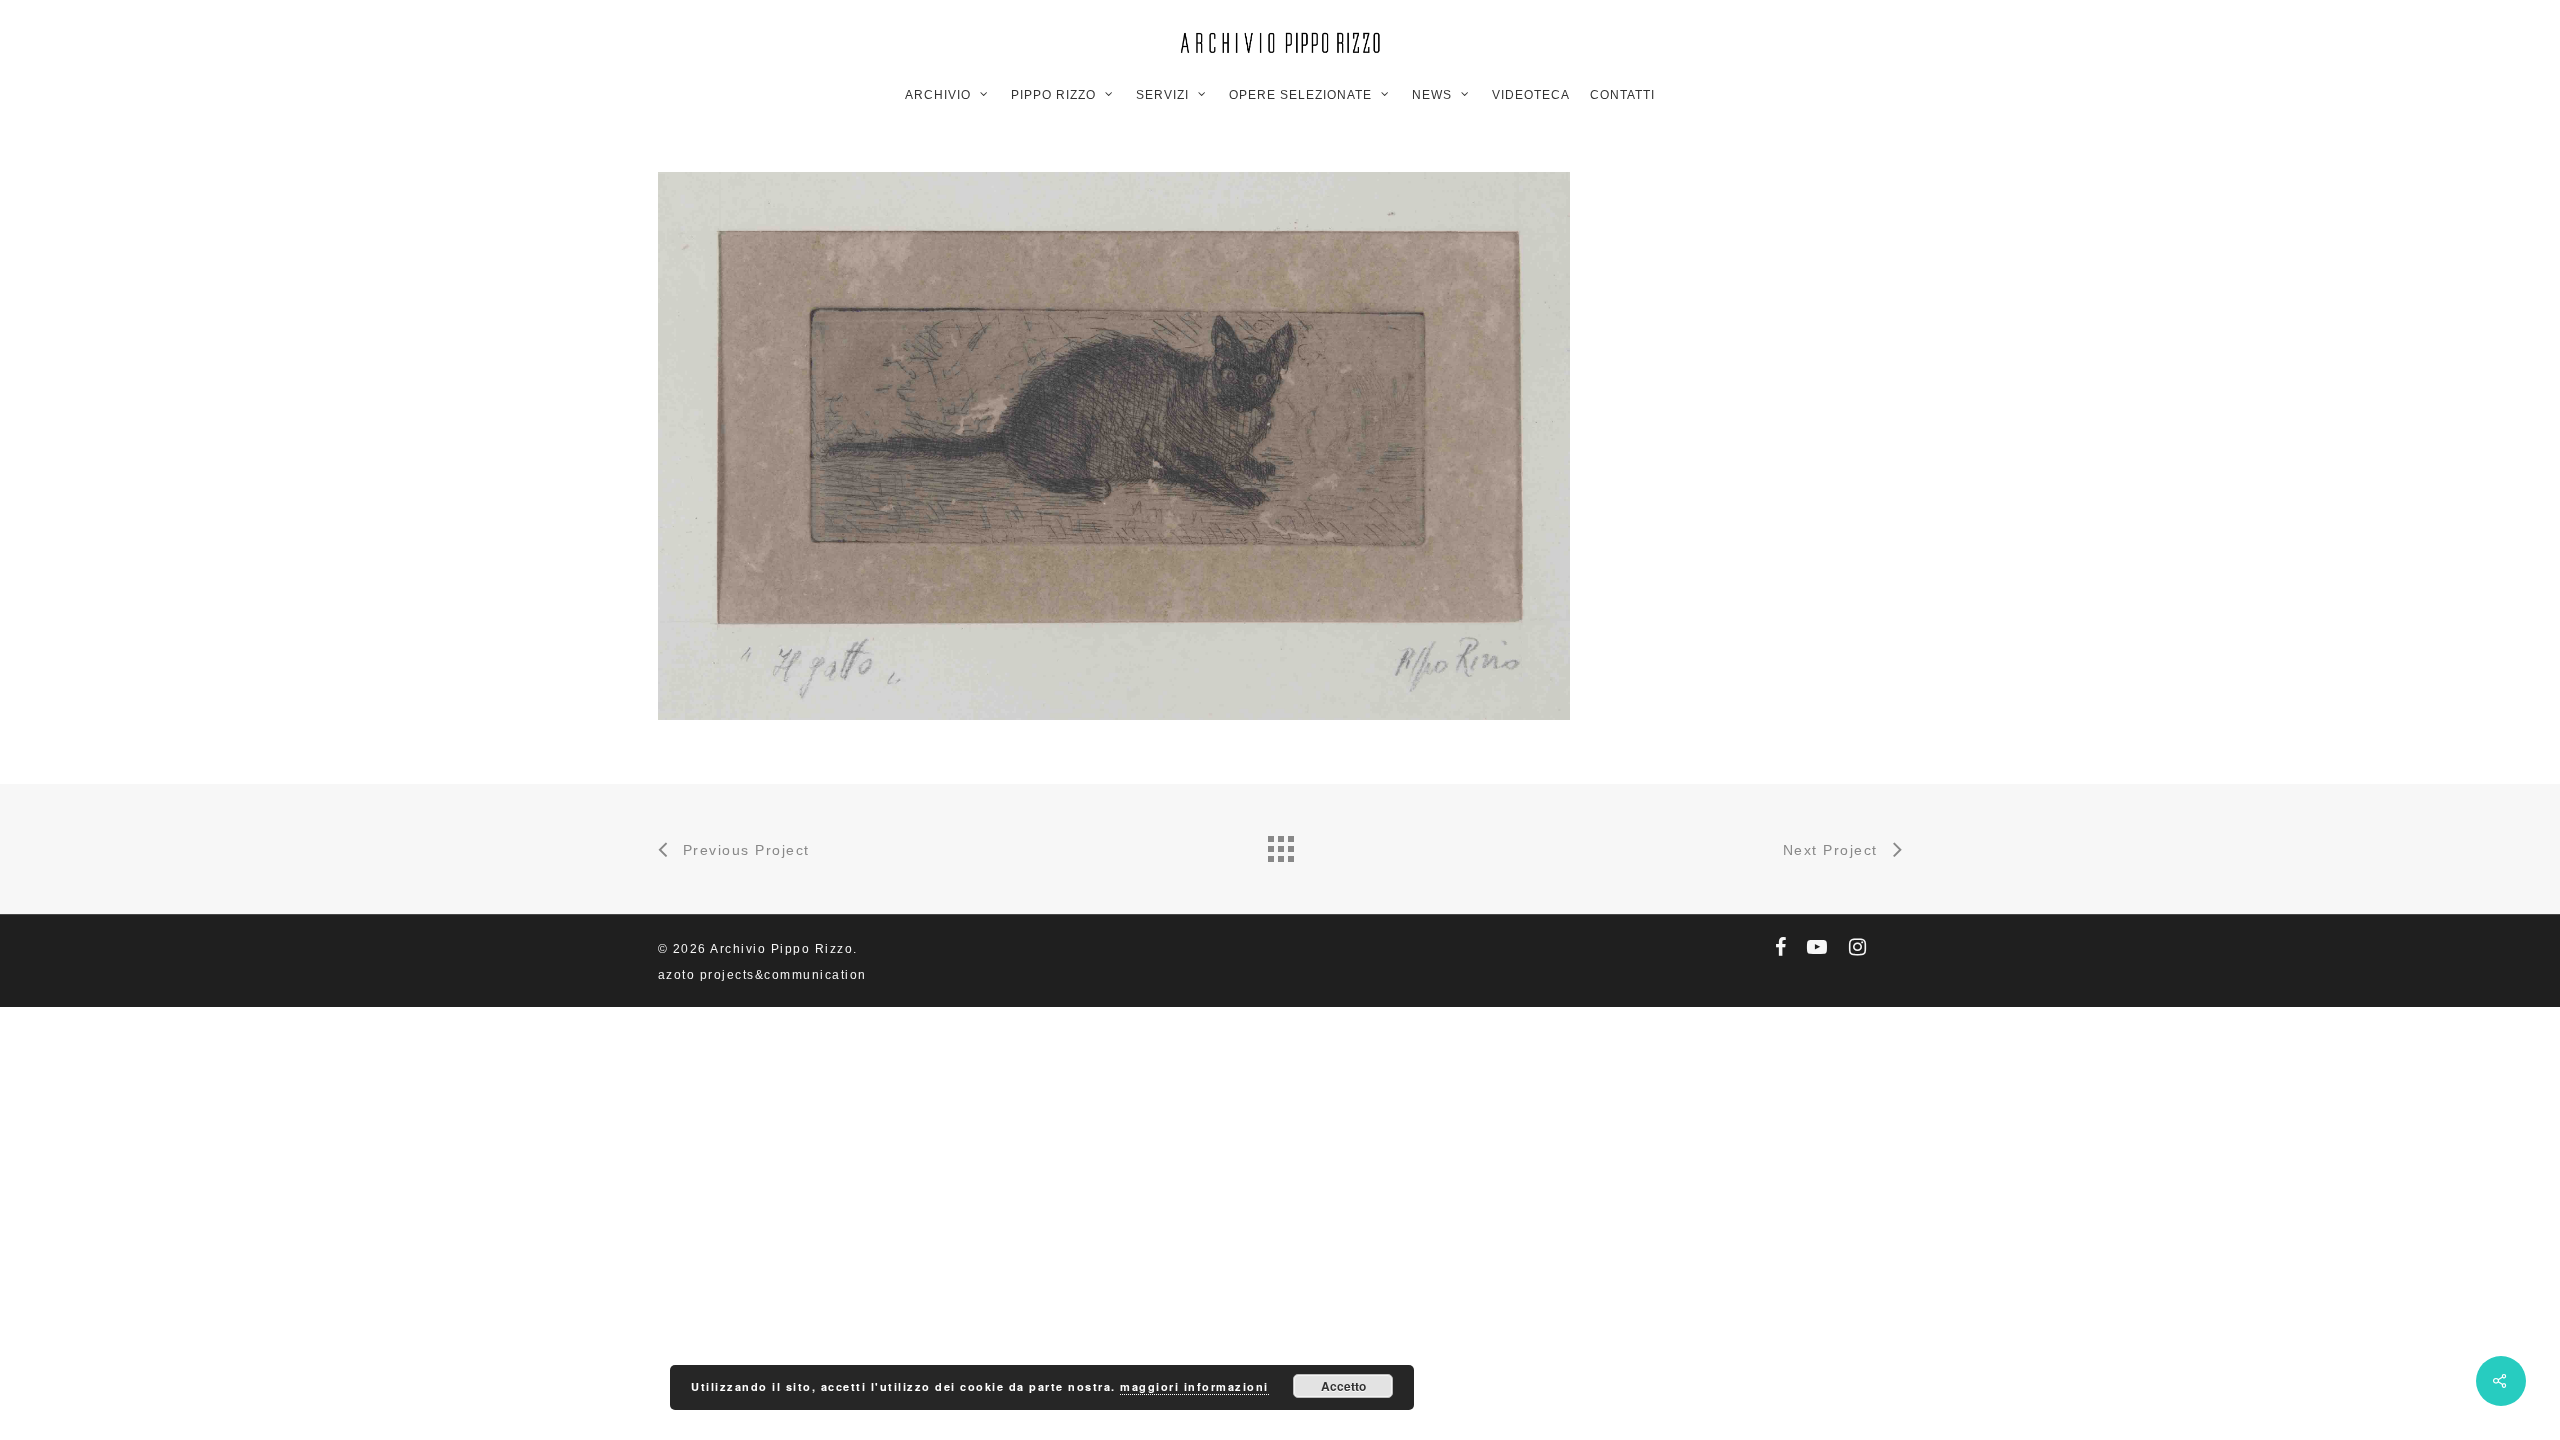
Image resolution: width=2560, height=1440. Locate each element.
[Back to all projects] (1280, 844)
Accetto (1343, 1386)
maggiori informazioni (1194, 1386)
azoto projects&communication (762, 975)
